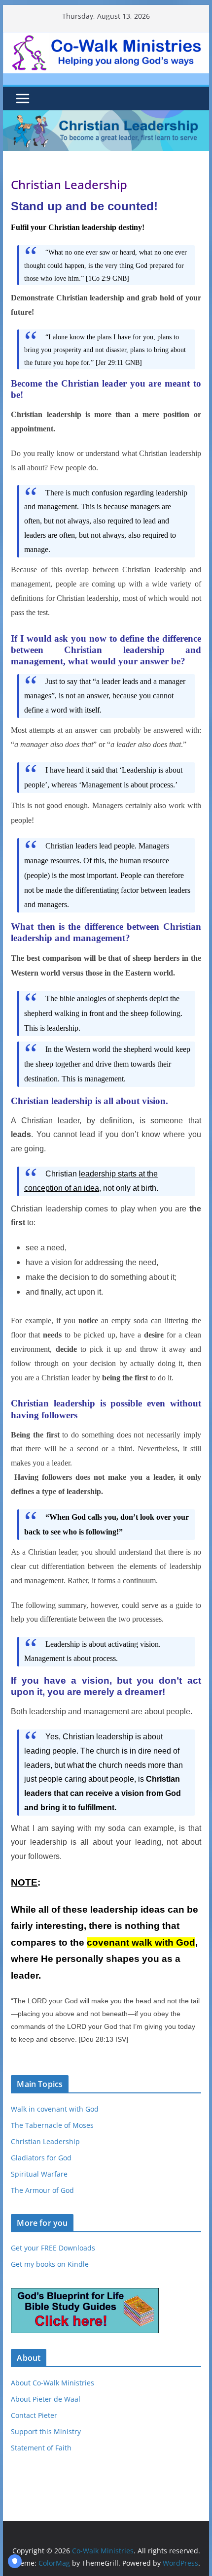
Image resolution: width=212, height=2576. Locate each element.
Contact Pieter (34, 2415)
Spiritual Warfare (39, 2174)
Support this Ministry (46, 2431)
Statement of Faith (41, 2448)
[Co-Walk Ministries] (106, 117)
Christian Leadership (45, 2141)
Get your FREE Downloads (53, 2248)
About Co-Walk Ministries (53, 2383)
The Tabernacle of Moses (52, 2125)
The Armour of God (42, 2190)
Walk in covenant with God (55, 2109)
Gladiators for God (41, 2158)
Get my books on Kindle (50, 2264)
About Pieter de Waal (46, 2399)
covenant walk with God (141, 1942)
